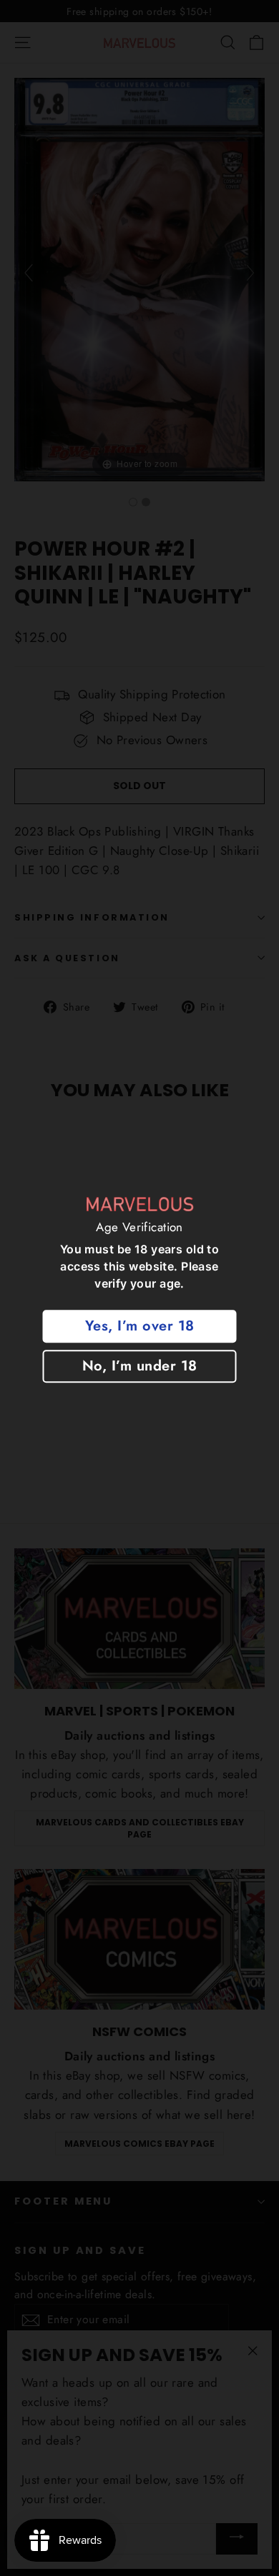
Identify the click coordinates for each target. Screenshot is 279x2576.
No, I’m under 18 (140, 1366)
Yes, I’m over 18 (140, 1326)
